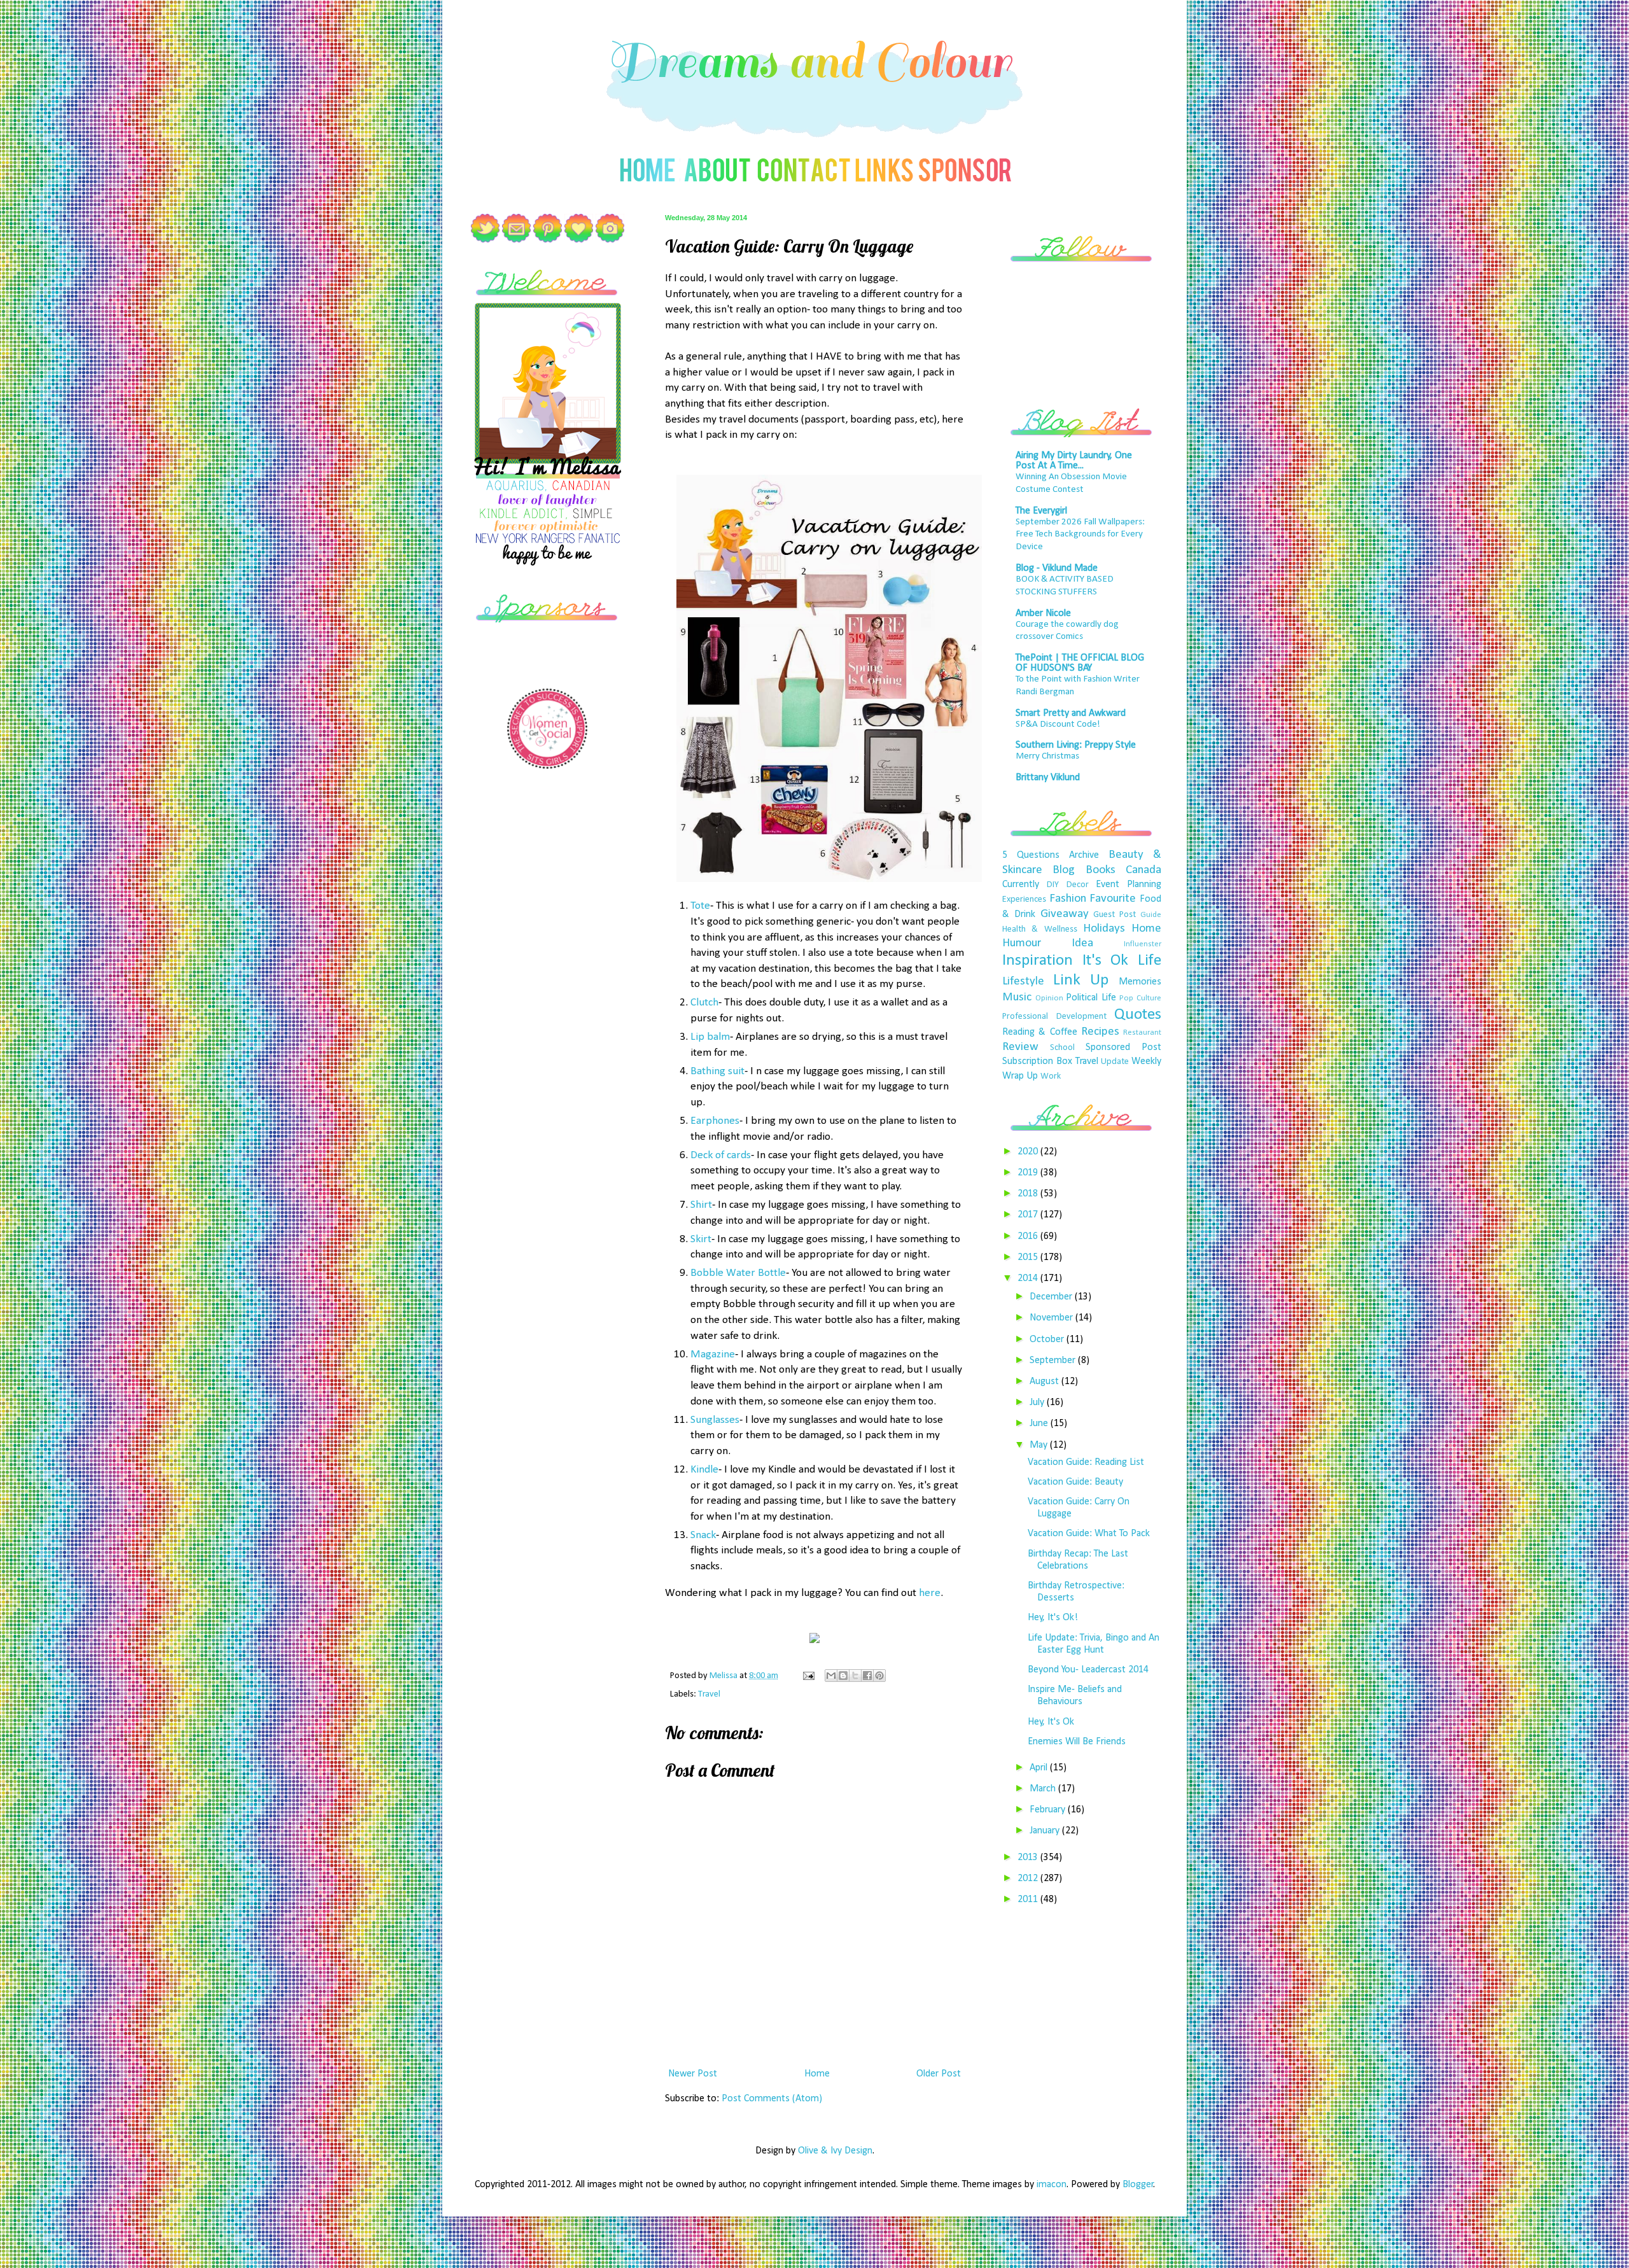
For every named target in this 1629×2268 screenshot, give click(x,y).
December (1052, 1297)
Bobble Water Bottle (738, 1273)
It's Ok (1106, 961)
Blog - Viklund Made (1057, 568)
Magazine (713, 1354)
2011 (1029, 1900)
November (1052, 1318)
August (1045, 1382)
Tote (700, 906)
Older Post (939, 2074)
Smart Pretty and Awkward (1071, 713)
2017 (1029, 1215)
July (1038, 1403)
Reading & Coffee (1040, 1032)
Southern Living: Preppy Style (1076, 745)
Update (1115, 1062)
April (1040, 1768)
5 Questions (1031, 855)
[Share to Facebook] (867, 1676)
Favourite (1113, 899)
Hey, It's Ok (1051, 1722)
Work (1051, 1076)
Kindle (704, 1470)
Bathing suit (717, 1071)
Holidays (1104, 929)
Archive (1084, 855)
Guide (1151, 915)
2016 (1029, 1236)
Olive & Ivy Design (835, 2151)
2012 (1029, 1879)
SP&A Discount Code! (1058, 724)
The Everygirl (1041, 511)
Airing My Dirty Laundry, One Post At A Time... (1074, 461)
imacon (1052, 2185)
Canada (1143, 870)
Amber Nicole (1043, 613)
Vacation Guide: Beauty (1075, 1482)
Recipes (1100, 1032)
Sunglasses (715, 1420)
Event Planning (1129, 885)
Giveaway (1065, 914)
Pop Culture (1140, 998)
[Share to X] (855, 1676)
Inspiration (1038, 961)
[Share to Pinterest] (879, 1676)
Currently (1021, 885)
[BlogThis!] (843, 1676)
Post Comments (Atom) (772, 2099)
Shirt (701, 1205)
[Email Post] (808, 1676)
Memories (1140, 982)
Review (1020, 1047)
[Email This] (831, 1676)
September (1054, 1361)
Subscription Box (1037, 1061)
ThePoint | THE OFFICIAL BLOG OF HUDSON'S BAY (1080, 663)
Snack (703, 1535)
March (1044, 1789)
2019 (1029, 1173)
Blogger (1138, 2185)
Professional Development (1054, 1017)
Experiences (1024, 899)
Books (1101, 870)
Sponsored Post (1123, 1047)
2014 (1029, 1278)
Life (1150, 961)
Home (817, 2074)
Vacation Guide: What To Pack (1089, 1534)
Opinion (1049, 998)
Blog (1064, 870)
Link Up (1081, 980)
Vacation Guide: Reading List (1086, 1462)
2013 (1029, 1858)
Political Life (1091, 998)
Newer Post (693, 2074)
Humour (1022, 943)
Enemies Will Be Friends (1077, 1742)
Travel (709, 1694)
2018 (1029, 1194)
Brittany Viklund (1048, 778)
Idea (1082, 943)
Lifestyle (1023, 982)
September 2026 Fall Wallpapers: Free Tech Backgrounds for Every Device (1080, 535)
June (1040, 1424)
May (1040, 1445)
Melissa (724, 1676)
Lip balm (710, 1037)
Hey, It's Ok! (1053, 1618)
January (1046, 1831)
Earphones (715, 1121)
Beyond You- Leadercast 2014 (1088, 1670)
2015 (1029, 1257)
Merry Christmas (1047, 756)
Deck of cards (721, 1155)
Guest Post (1115, 915)
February (1049, 1810)
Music (1017, 997)
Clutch (704, 1003)
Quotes (1138, 1015)
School (1062, 1048)
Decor (1078, 885)
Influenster (1143, 944)
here (930, 1593)
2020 (1029, 1152)
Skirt (701, 1239)
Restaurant (1142, 1032)
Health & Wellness (1040, 929)
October (1048, 1340)
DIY (1053, 885)
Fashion (1068, 899)
